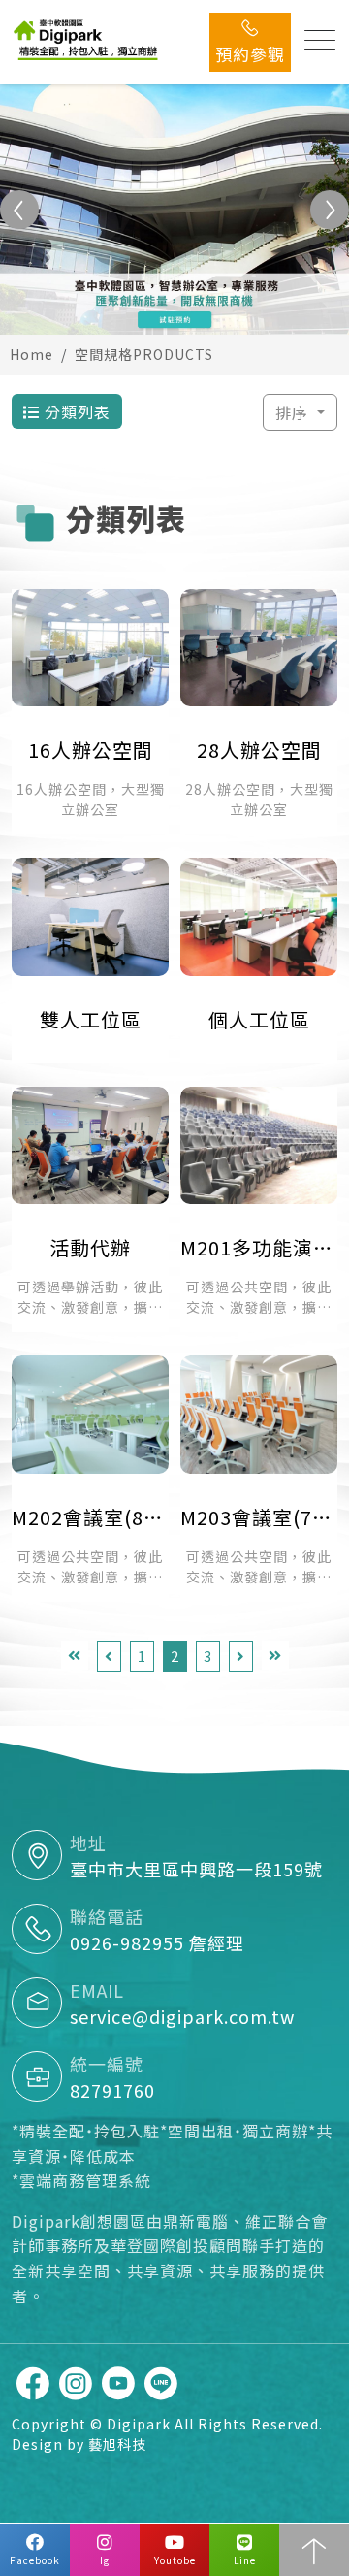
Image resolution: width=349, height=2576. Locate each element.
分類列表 (75, 411)
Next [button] (330, 210)
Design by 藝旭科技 (79, 2444)
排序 (294, 412)
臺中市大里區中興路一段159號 (196, 1869)
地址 (88, 1842)
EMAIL (97, 1990)
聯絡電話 (107, 1916)
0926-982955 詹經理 (157, 1942)
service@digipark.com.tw (182, 2016)
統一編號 (107, 2064)
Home (32, 354)
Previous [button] (19, 210)
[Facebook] (33, 2383)
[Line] (161, 2383)
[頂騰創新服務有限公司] (87, 39)
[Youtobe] (118, 2383)
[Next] (241, 1657)
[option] (174, 210)
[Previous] (109, 1657)
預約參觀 (250, 54)
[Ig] (76, 2383)
